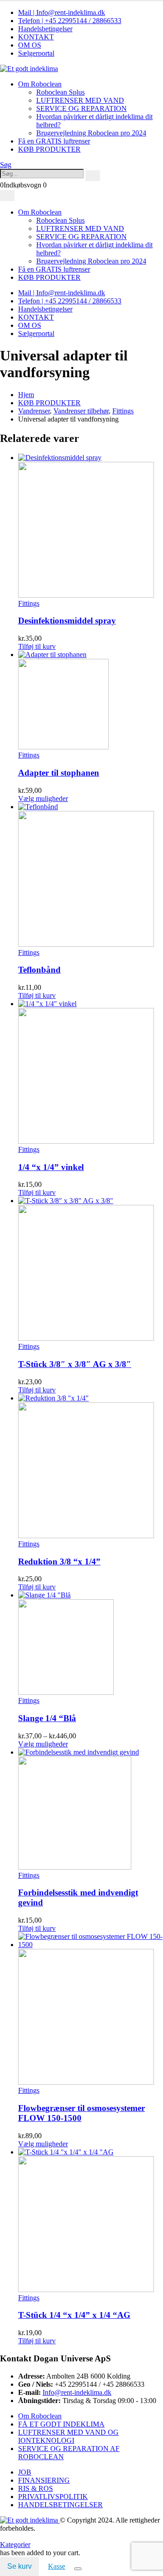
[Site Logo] (29, 69)
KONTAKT (36, 37)
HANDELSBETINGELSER (60, 2505)
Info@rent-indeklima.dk (77, 2392)
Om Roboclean (40, 84)
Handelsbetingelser (45, 29)
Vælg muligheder (43, 799)
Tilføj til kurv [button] (37, 646)
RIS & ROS (36, 2488)
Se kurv (19, 2566)
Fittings (29, 603)
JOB (25, 2472)
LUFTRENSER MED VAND (80, 100)
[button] (6, 165)
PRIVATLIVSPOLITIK (53, 2497)
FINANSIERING (44, 2480)
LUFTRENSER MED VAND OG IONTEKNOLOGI (68, 2436)
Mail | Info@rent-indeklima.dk (62, 12)
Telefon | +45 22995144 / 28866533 (70, 21)
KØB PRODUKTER (49, 149)
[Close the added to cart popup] (78, 2569)
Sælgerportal (36, 53)
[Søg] (93, 176)
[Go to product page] (91, 527)
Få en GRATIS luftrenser (54, 141)
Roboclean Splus (60, 92)
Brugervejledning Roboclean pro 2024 (91, 133)
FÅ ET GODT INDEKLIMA (61, 2424)
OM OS (30, 45)
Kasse (57, 2566)
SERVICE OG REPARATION (81, 108)
